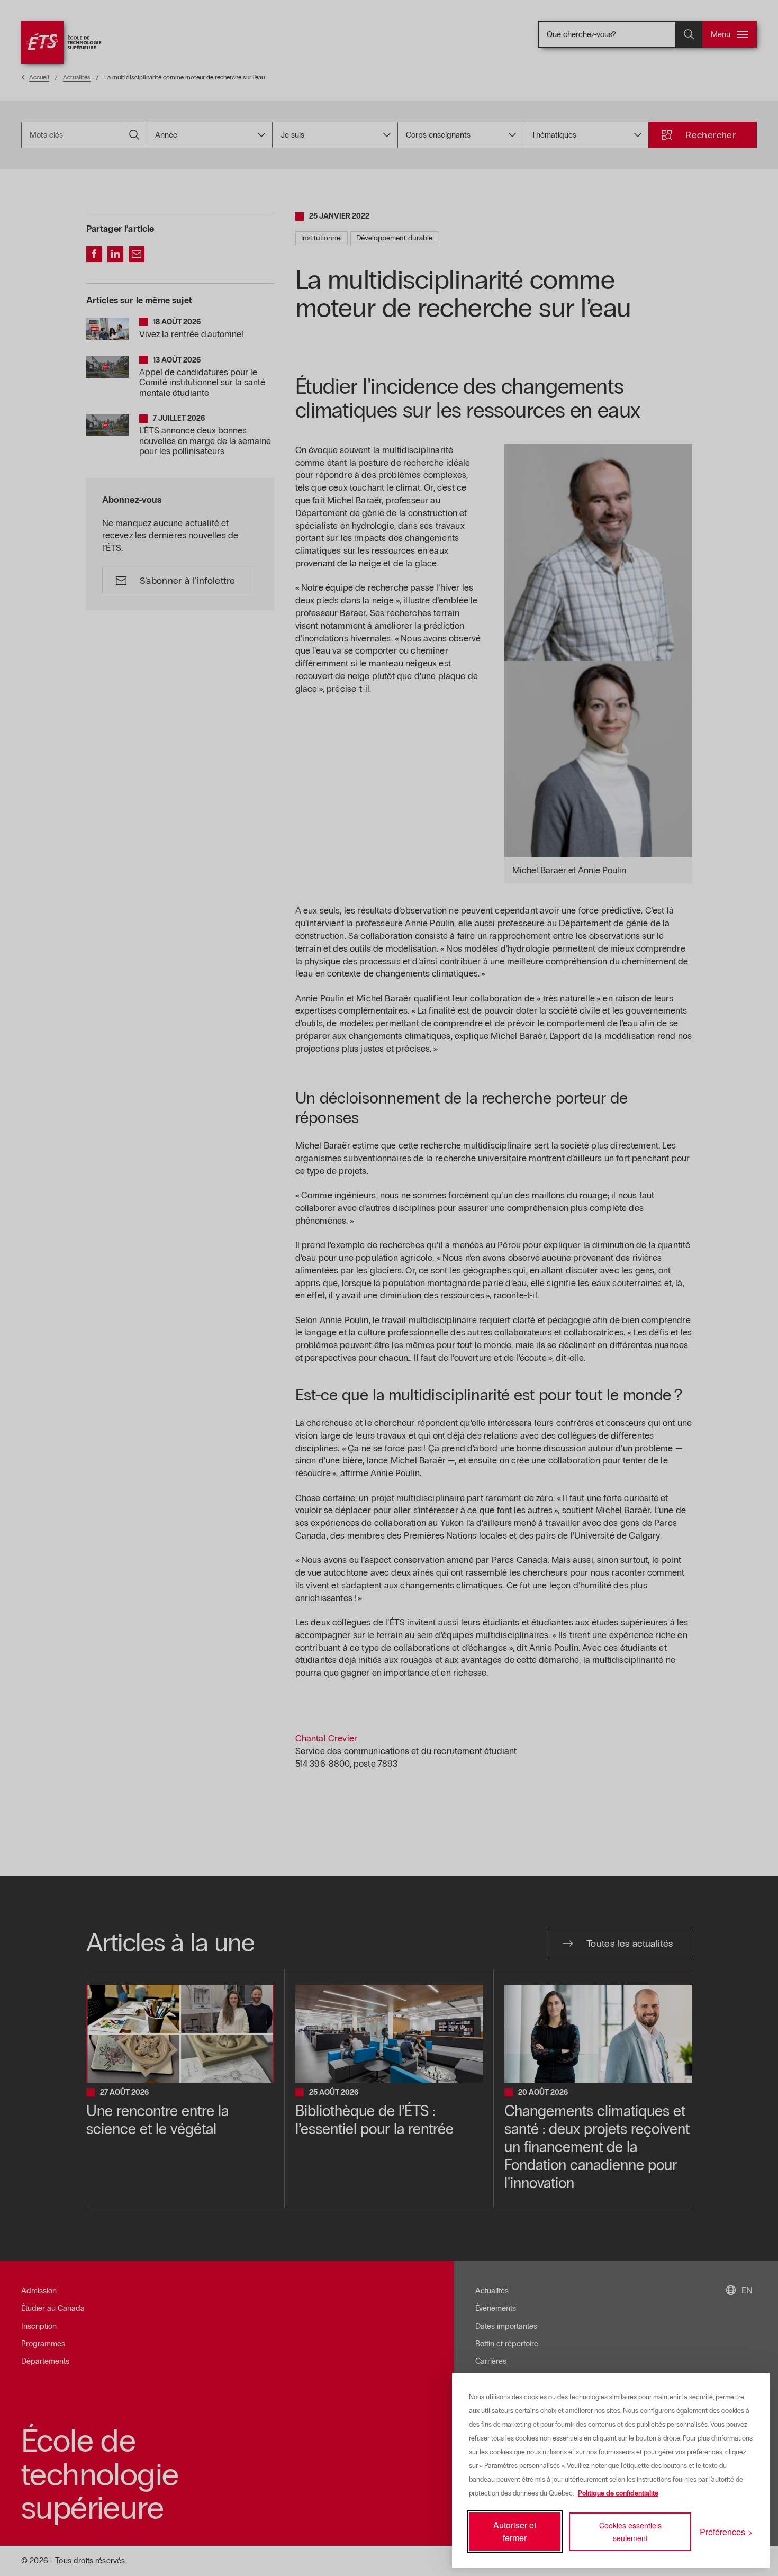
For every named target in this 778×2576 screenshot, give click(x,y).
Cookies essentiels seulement (630, 2532)
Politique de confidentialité (618, 2493)
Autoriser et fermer (515, 2531)
